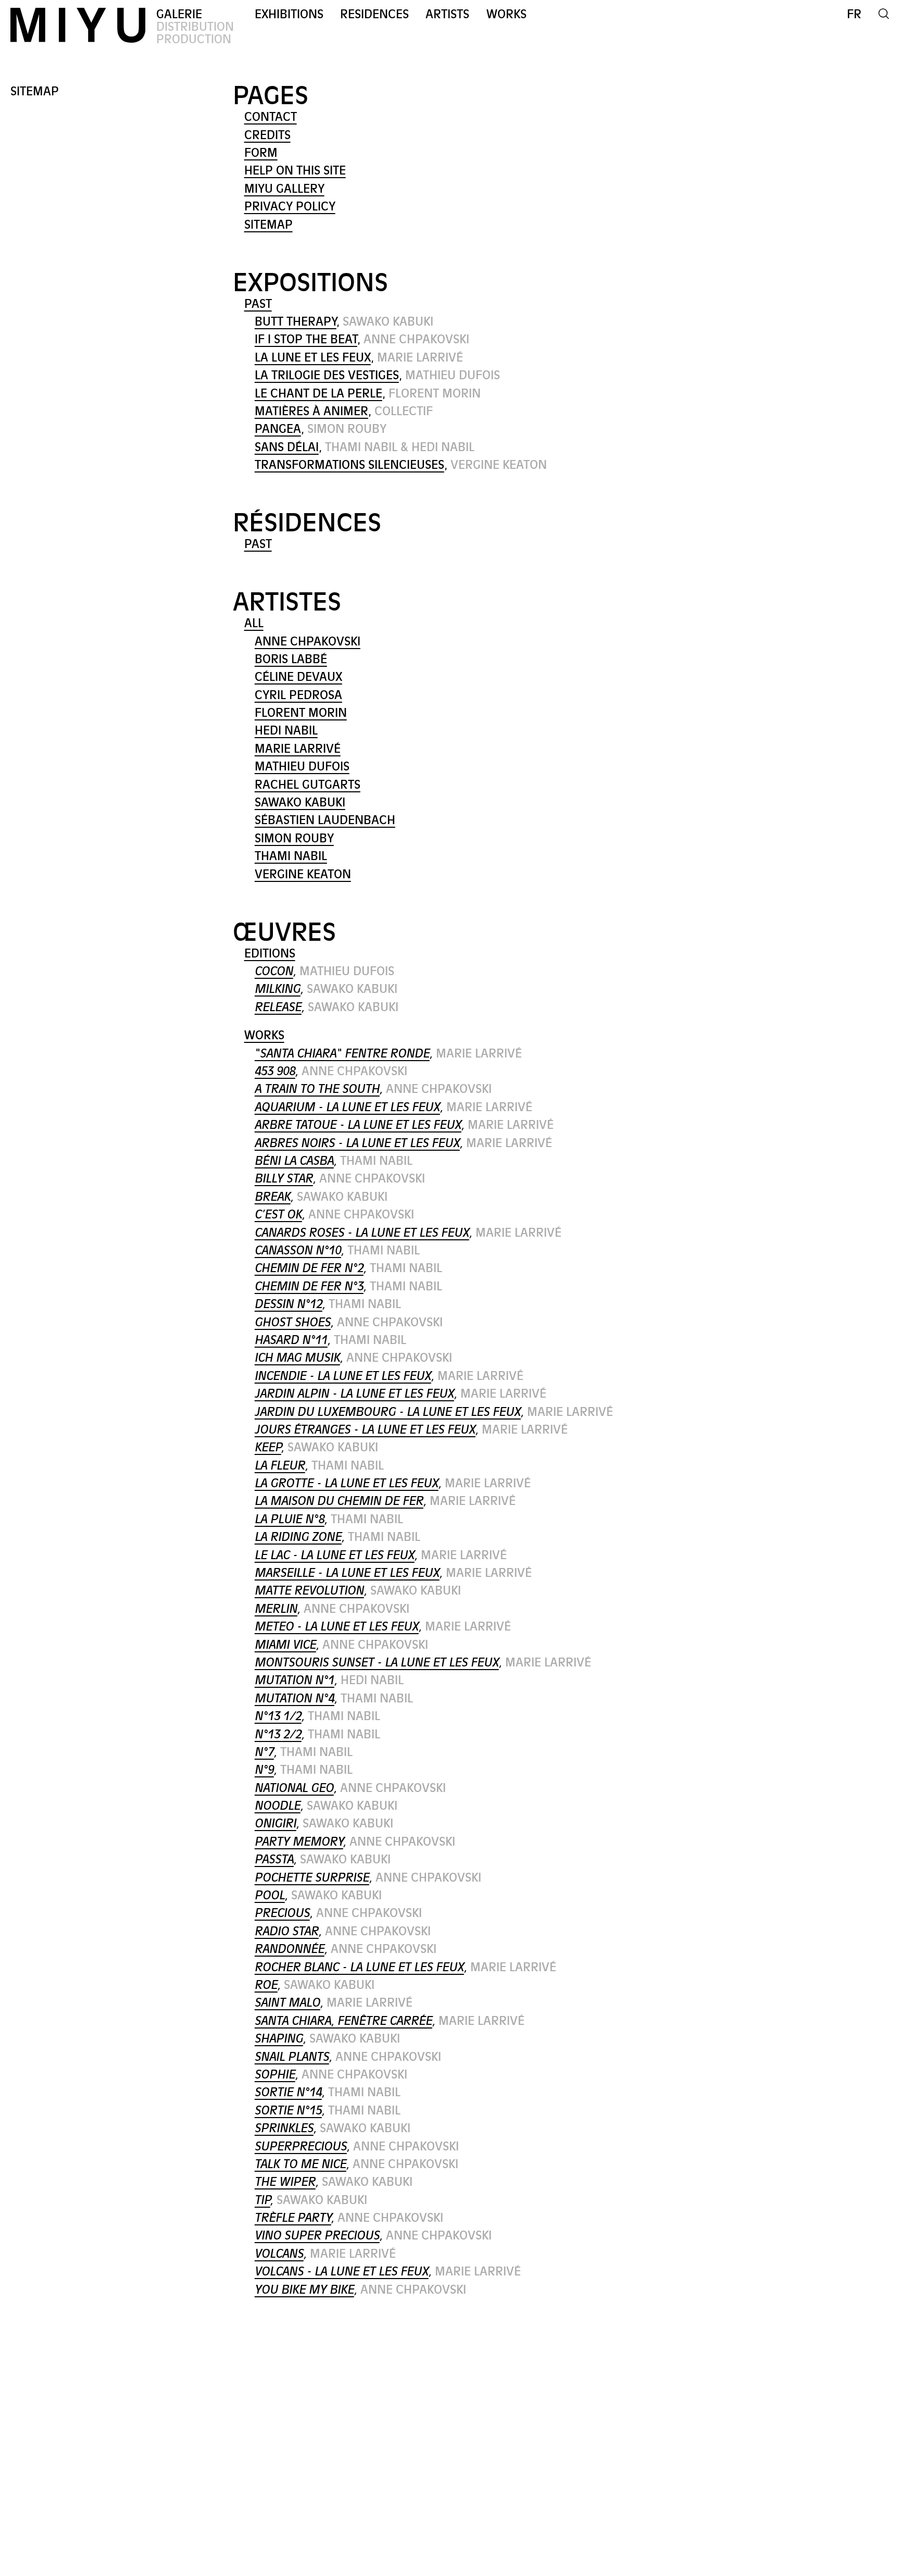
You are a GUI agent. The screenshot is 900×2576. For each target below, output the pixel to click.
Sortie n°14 (288, 2092)
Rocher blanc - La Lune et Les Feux (359, 1967)
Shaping (279, 2039)
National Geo (294, 1788)
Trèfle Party (293, 2218)
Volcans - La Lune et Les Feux (342, 2272)
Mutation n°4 (295, 1698)
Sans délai (287, 447)
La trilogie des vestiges (327, 375)
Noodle (278, 1806)
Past (258, 304)
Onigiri (276, 1824)
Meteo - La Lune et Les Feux (337, 1627)
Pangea (278, 429)
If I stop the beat (306, 339)
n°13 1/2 (278, 1716)
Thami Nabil (291, 856)
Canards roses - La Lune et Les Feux (362, 1233)
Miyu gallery (284, 189)
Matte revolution (309, 1591)
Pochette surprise (312, 1878)
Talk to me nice (301, 2164)
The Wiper (285, 2182)
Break (273, 1197)
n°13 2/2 (278, 1734)
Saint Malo (287, 2003)
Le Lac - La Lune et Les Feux (335, 1555)
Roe (266, 1985)
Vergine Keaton (303, 874)
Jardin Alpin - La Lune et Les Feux (354, 1394)
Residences (374, 14)
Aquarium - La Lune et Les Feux (347, 1107)
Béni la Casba (294, 1161)
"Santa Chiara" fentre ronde (342, 1054)
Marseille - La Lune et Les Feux (347, 1573)
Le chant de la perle (318, 394)
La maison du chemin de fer (339, 1501)
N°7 (264, 1752)
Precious (282, 1913)
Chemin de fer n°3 (309, 1286)
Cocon (274, 971)
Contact (271, 117)
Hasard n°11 (291, 1340)
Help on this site (295, 171)
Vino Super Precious (317, 2236)
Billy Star (284, 1179)
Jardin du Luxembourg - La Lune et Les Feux (388, 1412)
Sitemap (268, 225)
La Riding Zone (298, 1537)
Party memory (299, 1842)
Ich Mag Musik (297, 1358)
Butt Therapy (296, 322)
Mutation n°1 (295, 1680)
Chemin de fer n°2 (309, 1268)
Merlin (276, 1609)
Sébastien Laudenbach (325, 820)
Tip (262, 2200)
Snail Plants (292, 2057)
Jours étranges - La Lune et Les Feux (365, 1430)
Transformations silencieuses (349, 465)
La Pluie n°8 (290, 1519)
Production (194, 39)
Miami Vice (285, 1645)
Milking (278, 989)
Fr (854, 14)
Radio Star (287, 1931)
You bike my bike (304, 2290)
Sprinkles (284, 2128)
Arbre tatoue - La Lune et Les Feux (358, 1125)
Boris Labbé (291, 659)
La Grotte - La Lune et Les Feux (347, 1483)
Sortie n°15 (288, 2111)
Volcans (279, 2254)
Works (507, 14)
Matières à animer (311, 411)
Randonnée (290, 1949)
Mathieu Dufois (302, 767)
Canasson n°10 (298, 1250)
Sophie (275, 2075)
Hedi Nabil (286, 731)
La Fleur (280, 1466)
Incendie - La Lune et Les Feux (343, 1376)
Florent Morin (301, 713)
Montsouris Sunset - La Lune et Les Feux (377, 1663)
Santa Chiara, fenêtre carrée (343, 2021)
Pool (270, 1895)
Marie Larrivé (298, 749)
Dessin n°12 (289, 1304)
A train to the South (317, 1089)
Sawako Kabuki (300, 802)
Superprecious (301, 2146)
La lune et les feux (313, 358)
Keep (268, 1447)
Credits (267, 135)
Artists (447, 14)
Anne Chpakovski (308, 642)
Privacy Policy (290, 207)
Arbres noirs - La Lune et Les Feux (357, 1143)
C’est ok (278, 1215)
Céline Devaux (298, 677)
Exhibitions (289, 14)
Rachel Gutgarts (308, 785)
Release (278, 1007)
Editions (270, 954)
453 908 (275, 1071)
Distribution (195, 27)
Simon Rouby (294, 838)
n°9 (264, 1770)
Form (261, 153)
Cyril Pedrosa (298, 695)
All (254, 623)
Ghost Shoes (293, 1322)
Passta (274, 1859)
